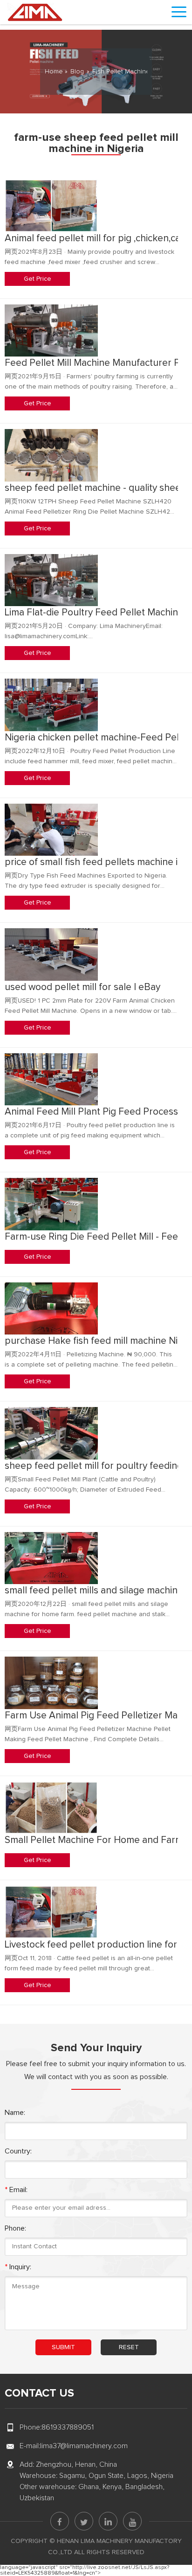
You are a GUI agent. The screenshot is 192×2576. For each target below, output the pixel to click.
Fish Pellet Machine (121, 72)
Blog (77, 72)
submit (63, 2347)
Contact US (39, 2393)
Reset (129, 2347)
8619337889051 (68, 2427)
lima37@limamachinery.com (84, 2446)
